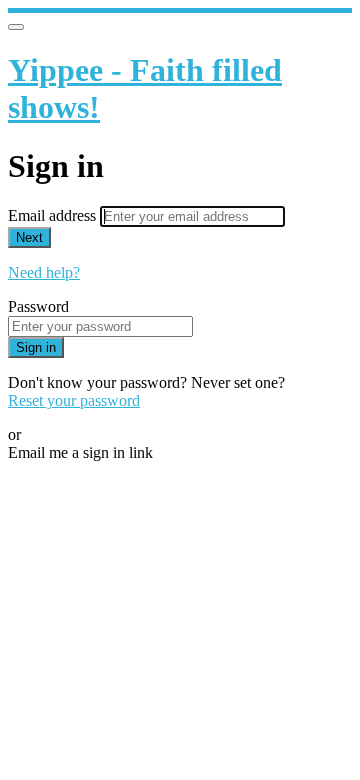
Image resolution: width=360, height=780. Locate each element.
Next (29, 237)
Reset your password (74, 400)
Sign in (36, 347)
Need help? (44, 272)
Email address (54, 215)
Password (38, 306)
